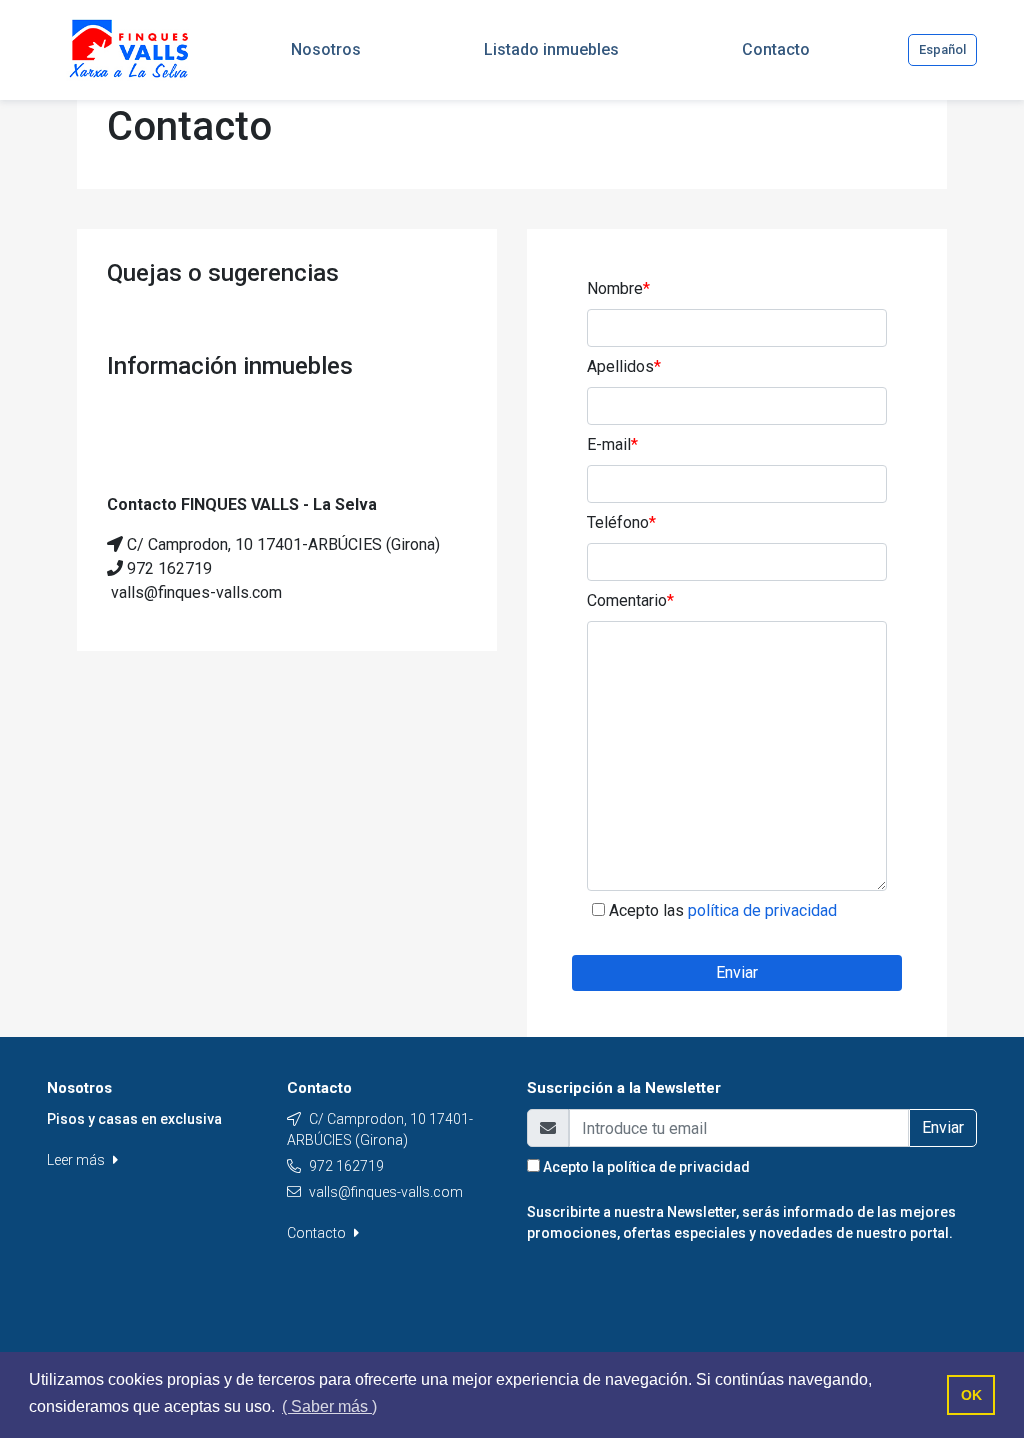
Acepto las (723, 910)
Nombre (618, 288)
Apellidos (624, 366)
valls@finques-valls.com (386, 1192)
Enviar (737, 972)
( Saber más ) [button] (329, 1406)
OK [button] (971, 1395)
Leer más (77, 1160)
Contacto (318, 1233)
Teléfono (621, 522)
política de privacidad (678, 1167)
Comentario (630, 600)
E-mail (612, 444)
